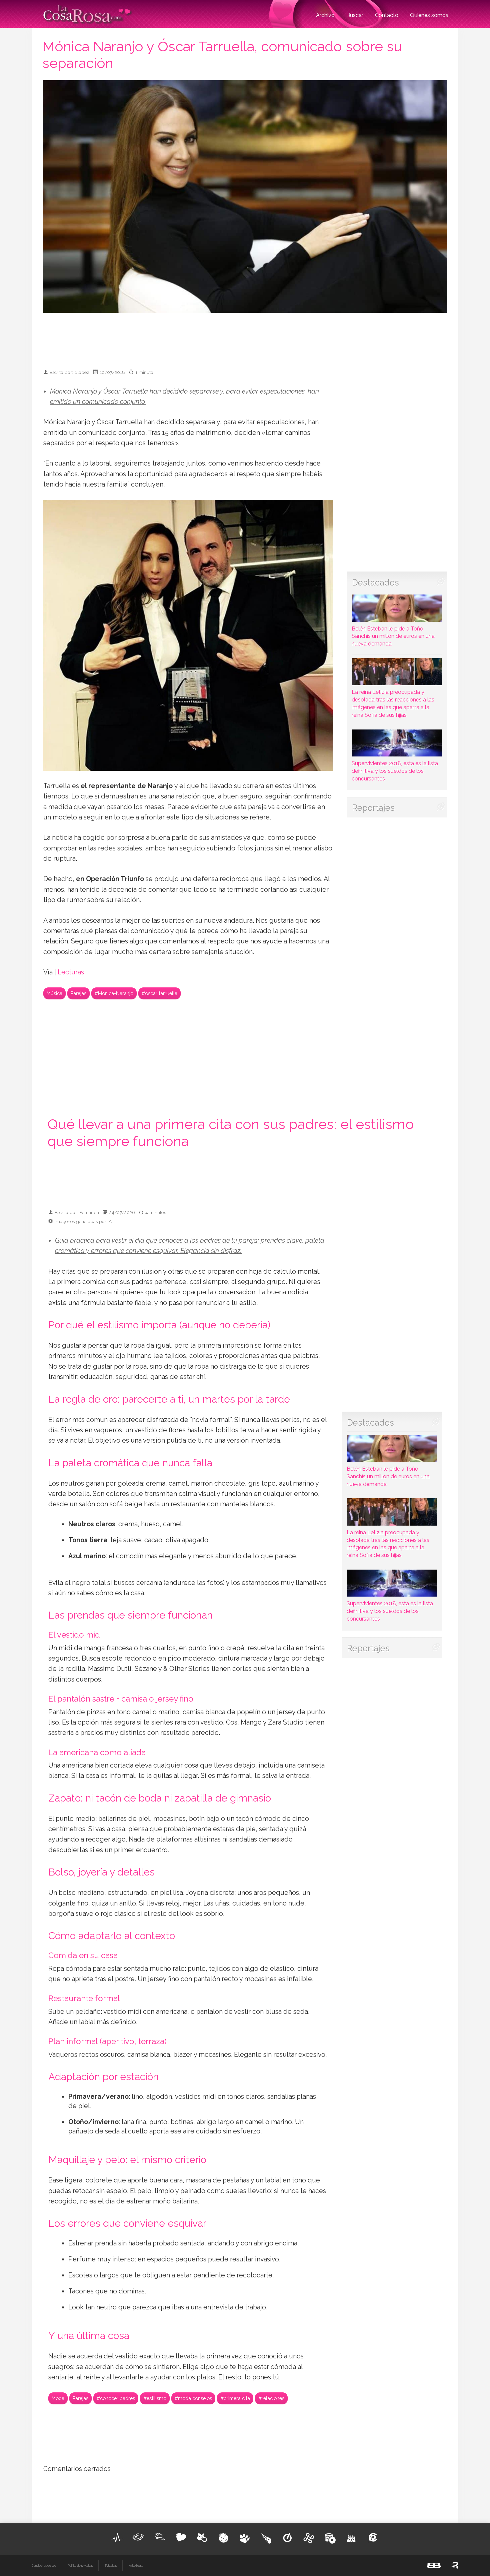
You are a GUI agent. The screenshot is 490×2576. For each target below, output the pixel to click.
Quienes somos (429, 15)
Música (54, 993)
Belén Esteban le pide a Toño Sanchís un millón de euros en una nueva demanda (393, 636)
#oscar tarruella (159, 993)
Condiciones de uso (44, 2566)
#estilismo (155, 2398)
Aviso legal (136, 2566)
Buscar (355, 15)
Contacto (387, 15)
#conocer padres (116, 2398)
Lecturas (71, 972)
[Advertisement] (245, 338)
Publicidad (111, 2566)
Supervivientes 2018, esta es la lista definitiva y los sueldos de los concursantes (395, 771)
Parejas (78, 993)
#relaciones (271, 2398)
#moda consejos (193, 2398)
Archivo (325, 15)
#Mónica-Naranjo (114, 993)
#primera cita (235, 2398)
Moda (58, 2398)
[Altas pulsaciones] (117, 2538)
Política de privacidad (80, 2566)
